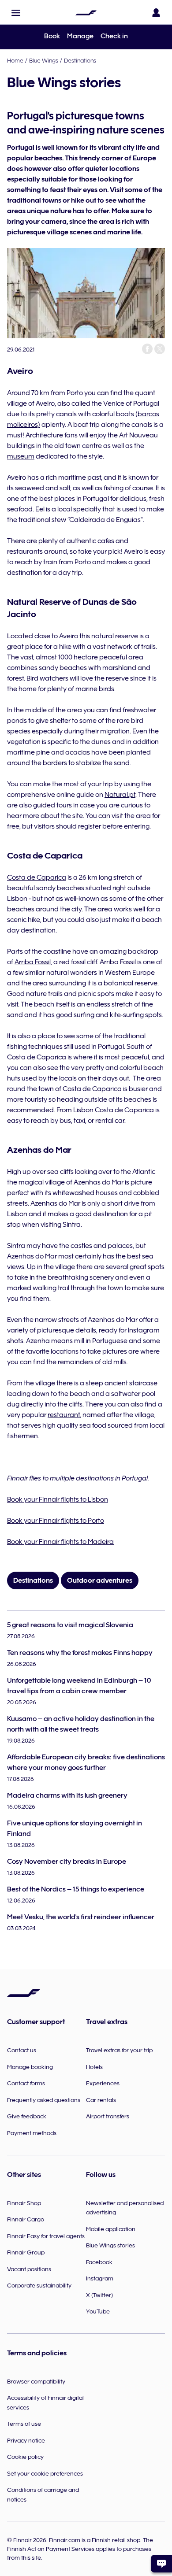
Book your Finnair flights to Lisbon (58, 1499)
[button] (16, 13)
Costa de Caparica (37, 877)
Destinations (80, 60)
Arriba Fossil (33, 962)
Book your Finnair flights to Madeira (60, 1542)
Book (52, 36)
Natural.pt (120, 795)
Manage (80, 36)
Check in (114, 36)
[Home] (86, 13)
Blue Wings (44, 60)
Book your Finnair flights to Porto (56, 1521)
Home (15, 60)
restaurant (64, 1415)
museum (21, 456)
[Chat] (161, 2564)
